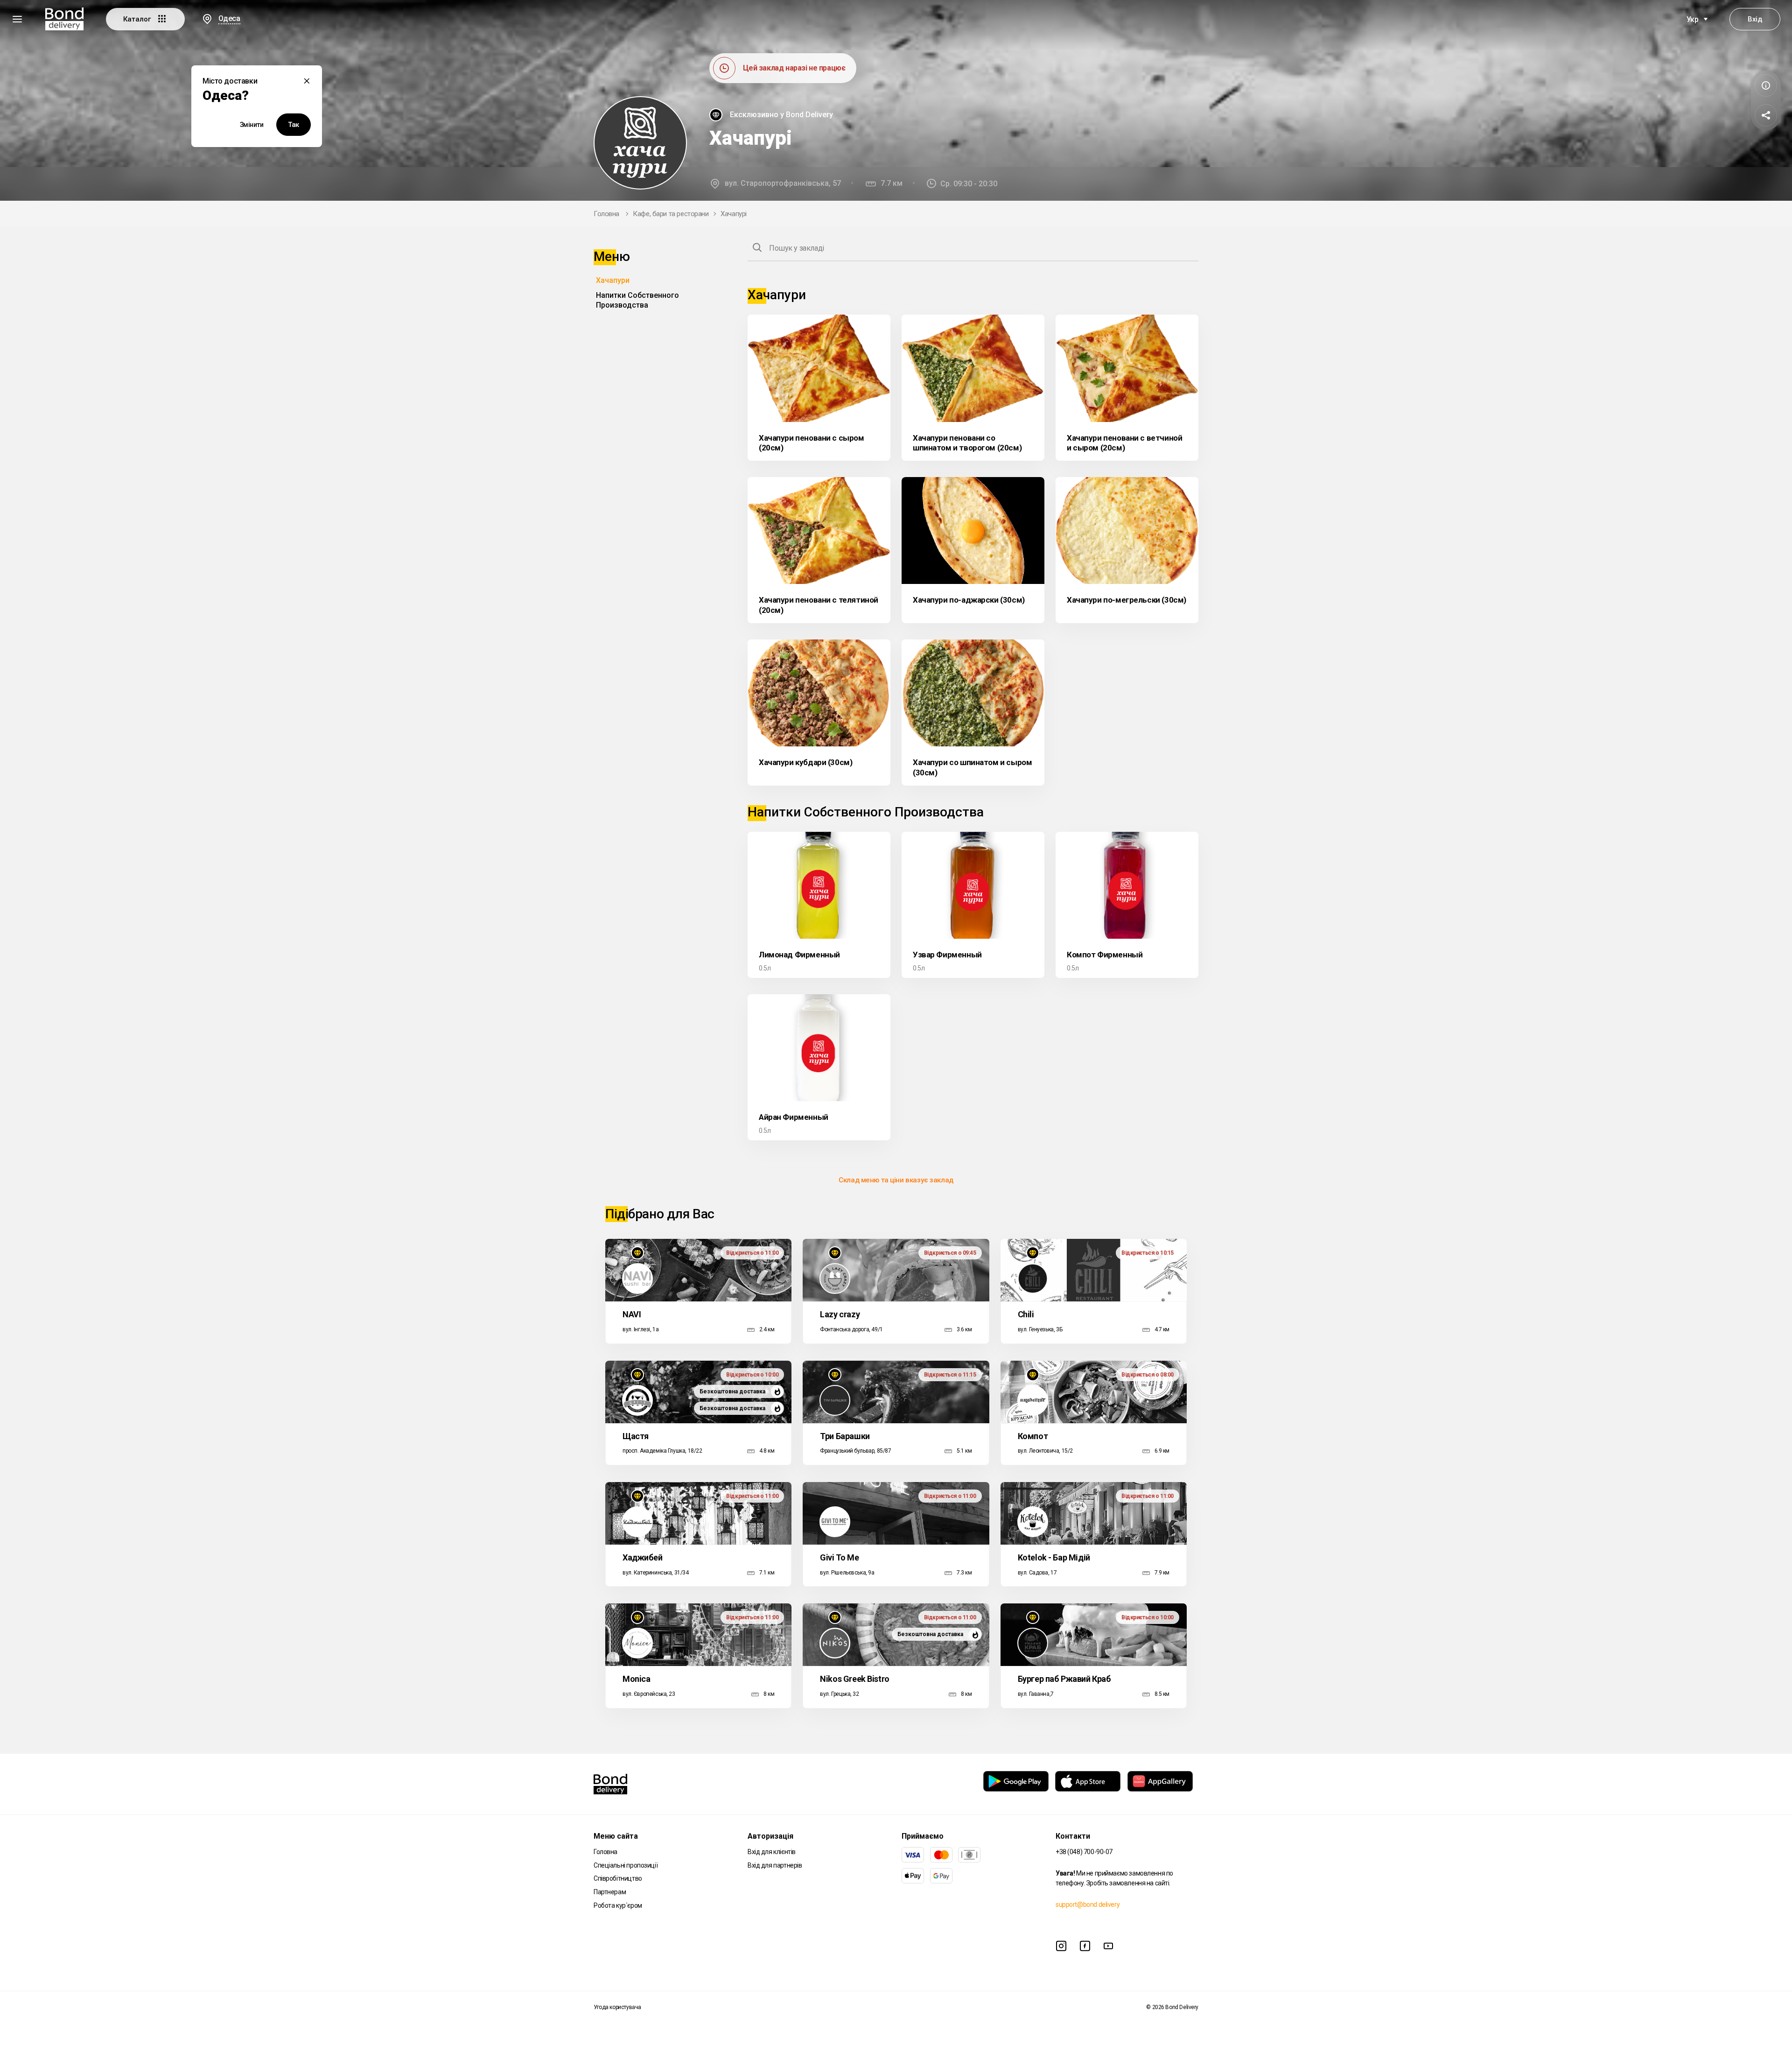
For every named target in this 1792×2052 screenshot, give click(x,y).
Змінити (252, 125)
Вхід (1755, 19)
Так (294, 125)
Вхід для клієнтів (772, 1852)
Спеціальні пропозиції (626, 1865)
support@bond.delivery (1088, 1904)
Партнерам (610, 1892)
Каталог (138, 19)
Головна (606, 214)
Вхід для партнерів (775, 1865)
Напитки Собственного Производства (637, 300)
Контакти (1073, 1836)
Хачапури (613, 280)
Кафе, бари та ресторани (671, 214)
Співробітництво (618, 1878)
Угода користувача (617, 2007)
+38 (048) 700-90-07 (1084, 1852)
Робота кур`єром (618, 1905)
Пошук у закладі (797, 248)
